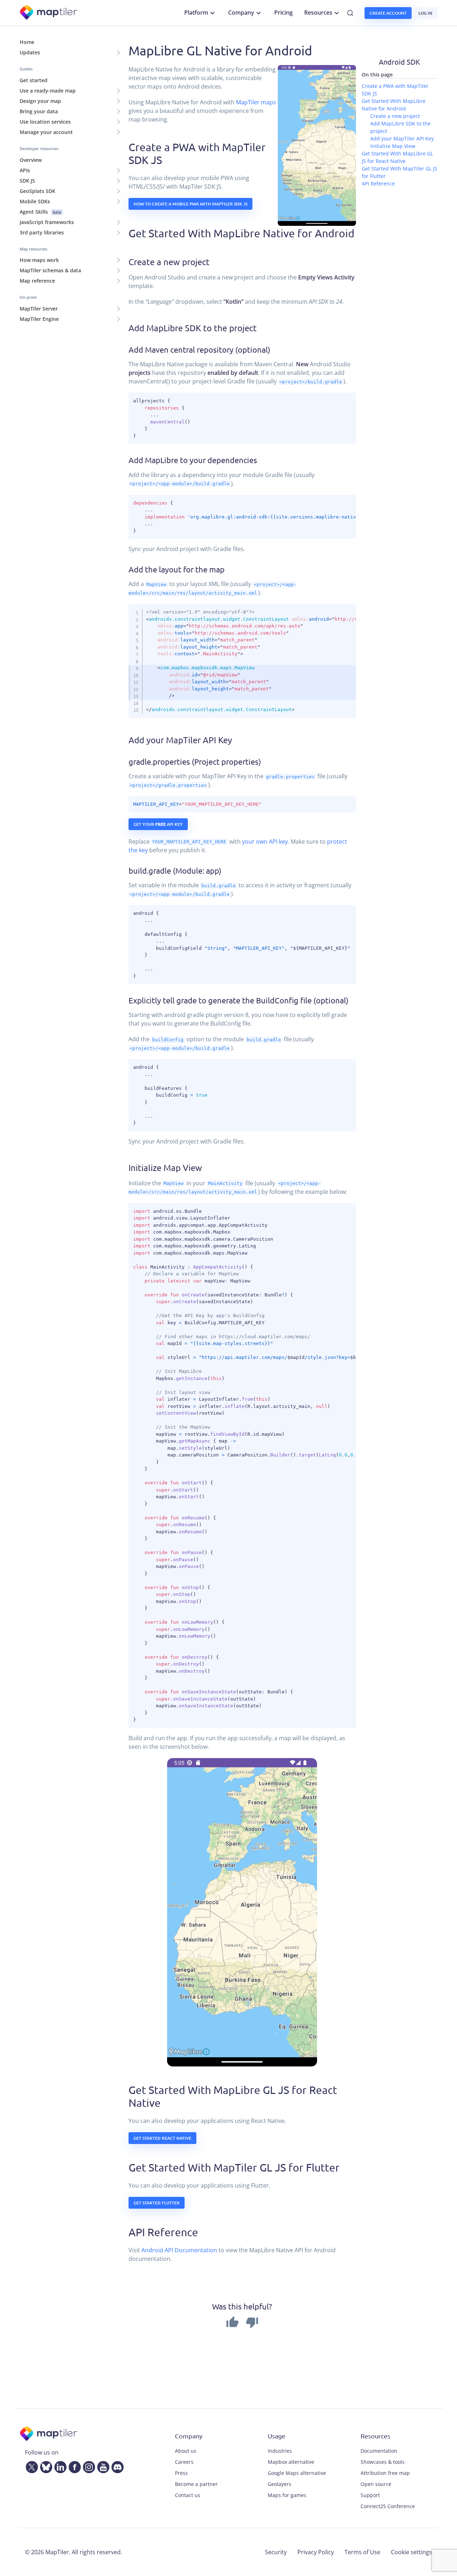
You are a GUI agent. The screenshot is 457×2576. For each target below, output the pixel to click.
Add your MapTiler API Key (402, 138)
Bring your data (39, 111)
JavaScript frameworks (47, 222)
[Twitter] (30, 2466)
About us (186, 2451)
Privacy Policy (316, 2552)
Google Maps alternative (297, 2473)
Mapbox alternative (291, 2462)
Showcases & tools (383, 2462)
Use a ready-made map (48, 91)
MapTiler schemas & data (50, 270)
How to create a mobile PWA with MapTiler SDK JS (190, 204)
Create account (388, 13)
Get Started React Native (162, 2138)
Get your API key (158, 824)
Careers (184, 2462)
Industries (280, 2451)
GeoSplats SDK (37, 191)
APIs (25, 170)
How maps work (39, 260)
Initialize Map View (393, 146)
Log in (425, 13)
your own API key (265, 842)
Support (370, 2495)
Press (181, 2473)
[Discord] (116, 2466)
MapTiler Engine (39, 319)
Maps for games (287, 2495)
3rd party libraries (42, 232)
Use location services (45, 122)
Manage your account (46, 132)
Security (276, 2552)
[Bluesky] (45, 2466)
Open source (376, 2484)
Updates (30, 52)
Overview (31, 160)
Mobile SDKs (35, 201)
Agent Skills (40, 212)
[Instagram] (87, 2466)
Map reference (37, 281)
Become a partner (196, 2484)
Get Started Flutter (157, 2203)
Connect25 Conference (388, 2506)
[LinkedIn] (59, 2466)
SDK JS (27, 181)
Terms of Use (362, 2552)
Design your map (40, 101)
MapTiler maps (256, 102)
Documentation (379, 2451)
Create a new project (395, 116)
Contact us (188, 2495)
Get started (34, 80)
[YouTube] (102, 2466)
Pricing (283, 13)
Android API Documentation (179, 2250)
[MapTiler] (49, 13)
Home (27, 42)
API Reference (378, 183)
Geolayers (280, 2484)
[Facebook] (73, 2466)
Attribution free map (385, 2473)
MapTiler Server (39, 309)
